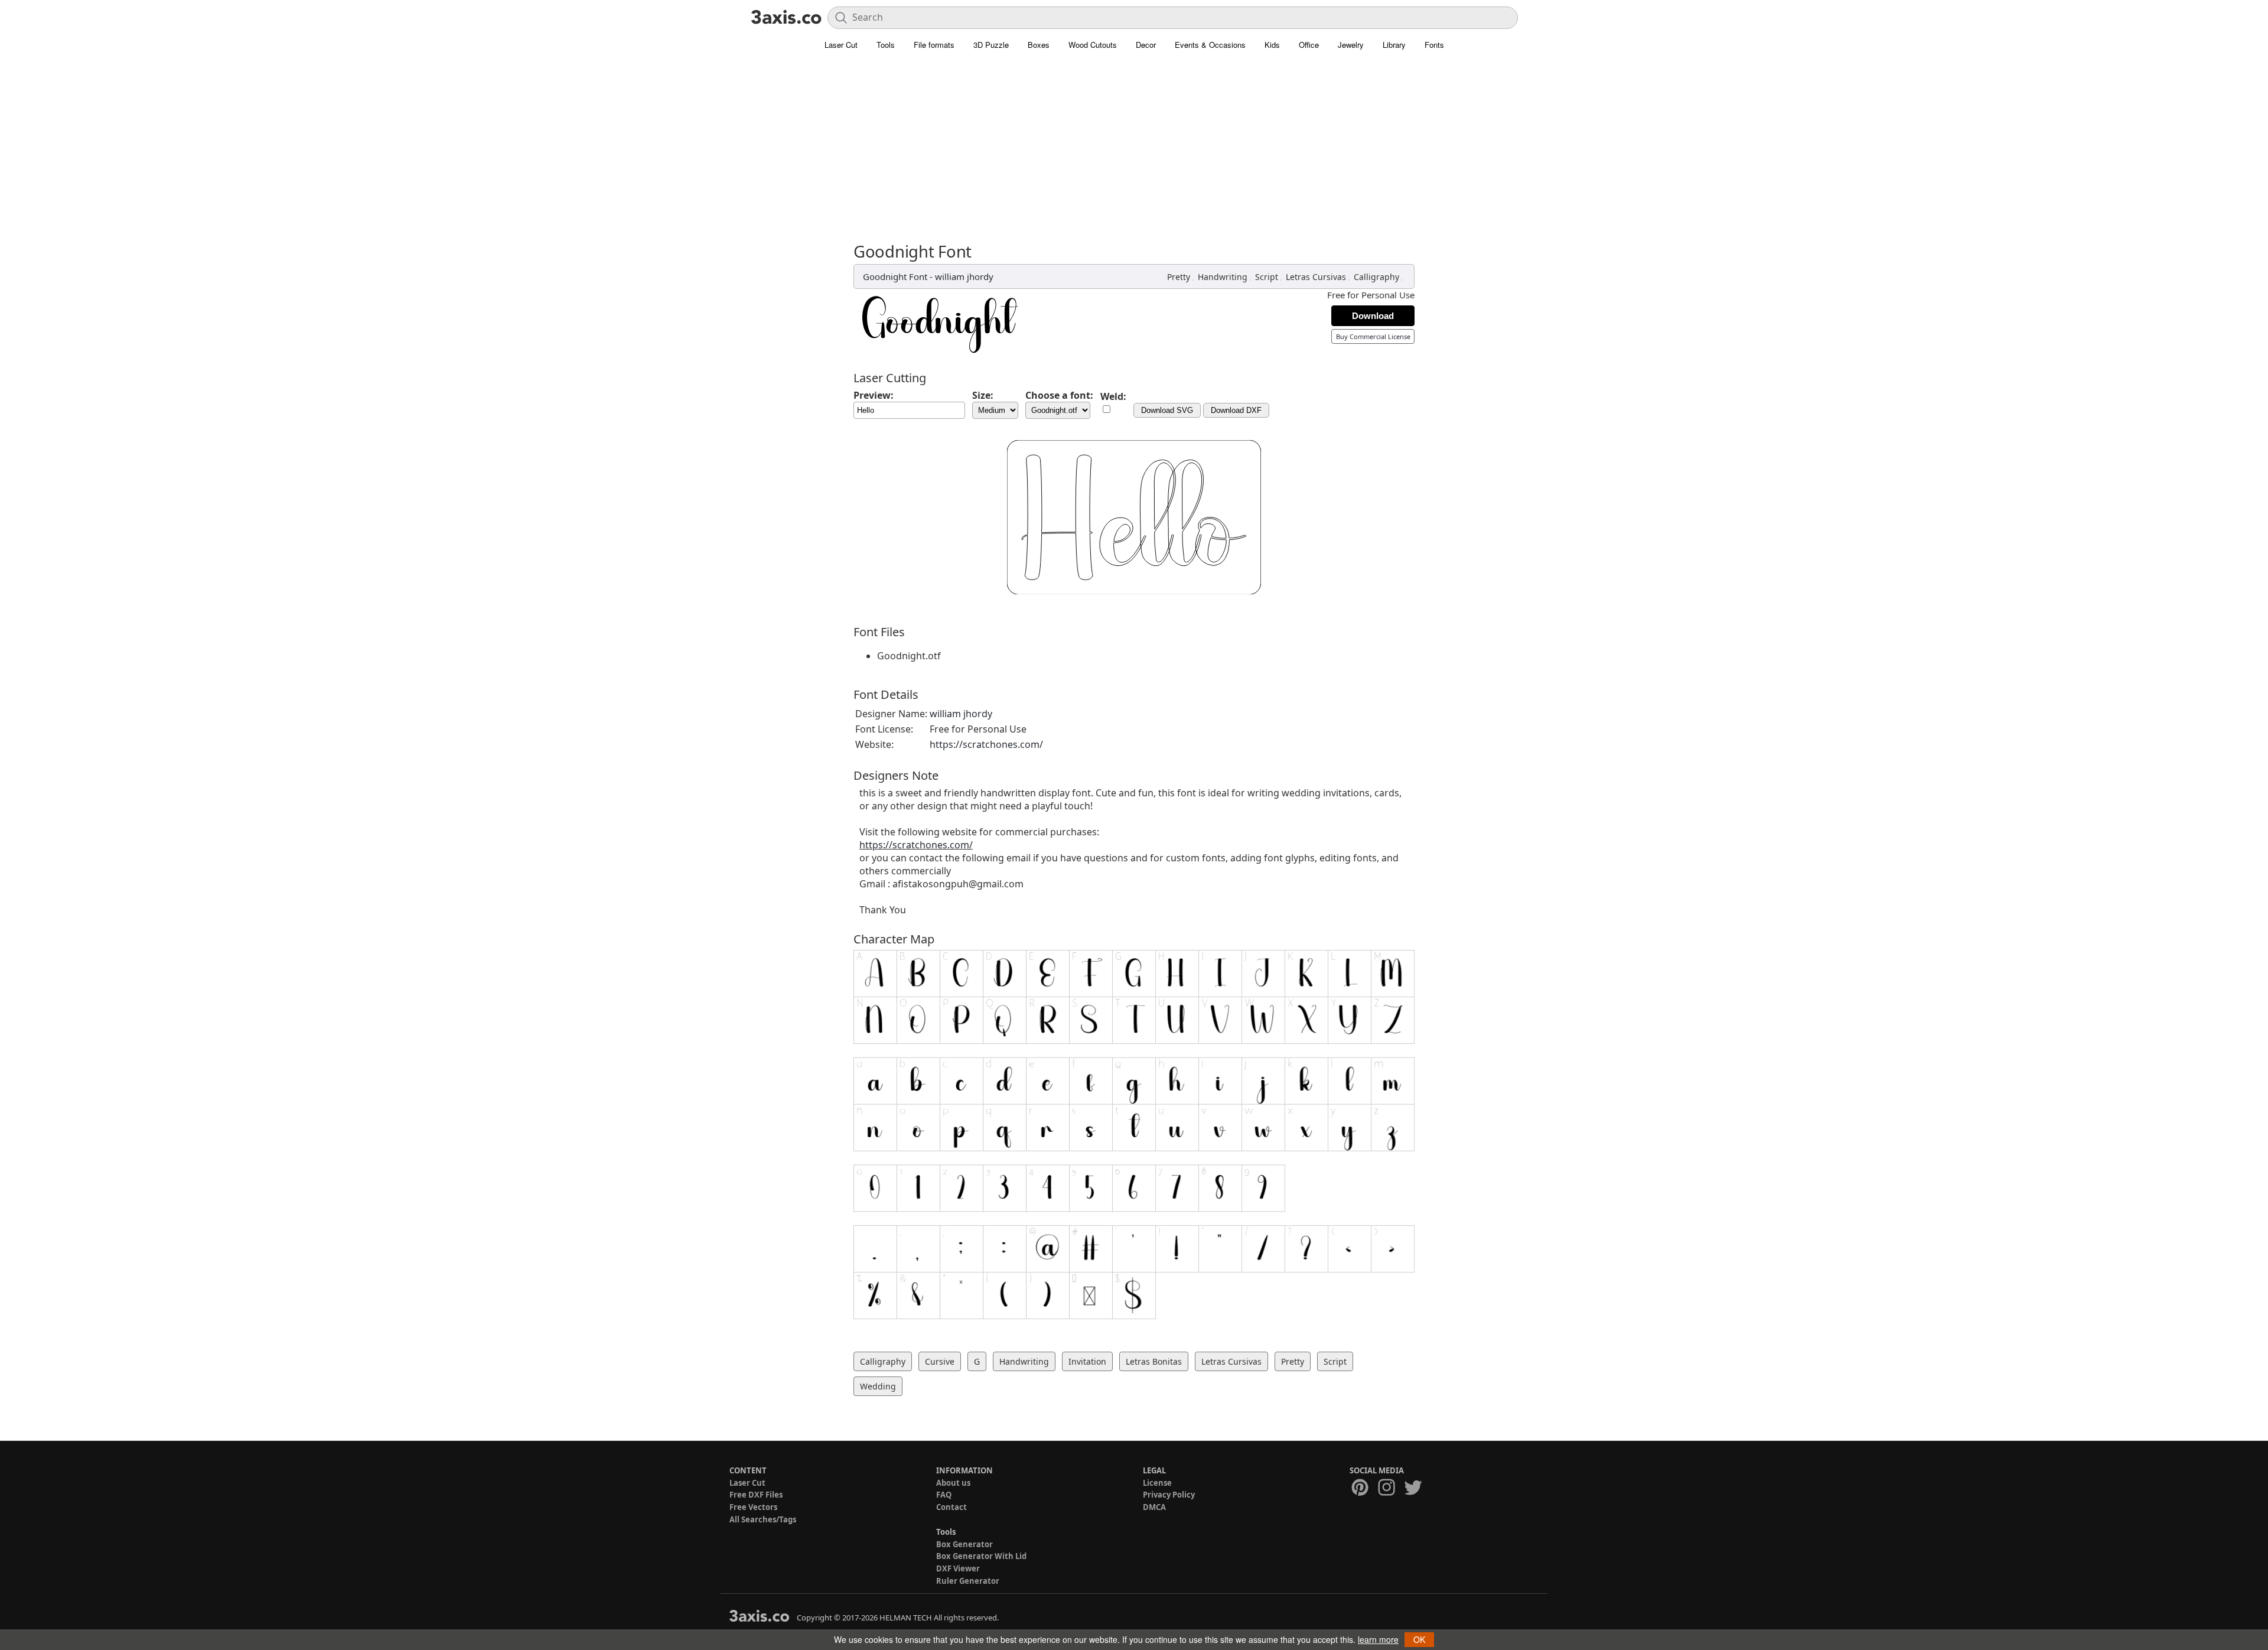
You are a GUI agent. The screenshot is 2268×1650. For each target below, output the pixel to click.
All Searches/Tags (763, 1519)
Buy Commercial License (1373, 336)
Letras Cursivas (1316, 277)
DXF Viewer (958, 1568)
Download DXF (1236, 410)
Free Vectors (753, 1507)
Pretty (1179, 277)
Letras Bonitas (1154, 1361)
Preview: (874, 395)
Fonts (1434, 45)
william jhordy (964, 276)
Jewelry (1351, 45)
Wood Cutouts (1093, 45)
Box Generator (964, 1544)
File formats (934, 45)
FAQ (944, 1495)
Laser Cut (841, 45)
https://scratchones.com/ (986, 744)
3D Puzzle (991, 45)
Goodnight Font (895, 276)
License (1157, 1483)
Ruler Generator (968, 1581)
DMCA (1154, 1507)
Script (1267, 277)
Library (1394, 45)
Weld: (1113, 396)
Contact (951, 1507)
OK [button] (1419, 1639)
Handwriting (1223, 277)
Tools (886, 45)
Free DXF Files (756, 1495)
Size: (983, 395)
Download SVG (1167, 410)
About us (953, 1483)
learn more (1378, 1639)
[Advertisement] (1134, 154)
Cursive (940, 1361)
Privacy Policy (1169, 1495)
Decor (1146, 45)
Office (1309, 45)
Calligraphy (1376, 277)
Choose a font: (1059, 395)
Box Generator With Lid (981, 1556)
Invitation (1087, 1361)
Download (1373, 316)
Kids (1272, 45)
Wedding (878, 1386)
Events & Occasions (1210, 45)
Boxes (1039, 45)
